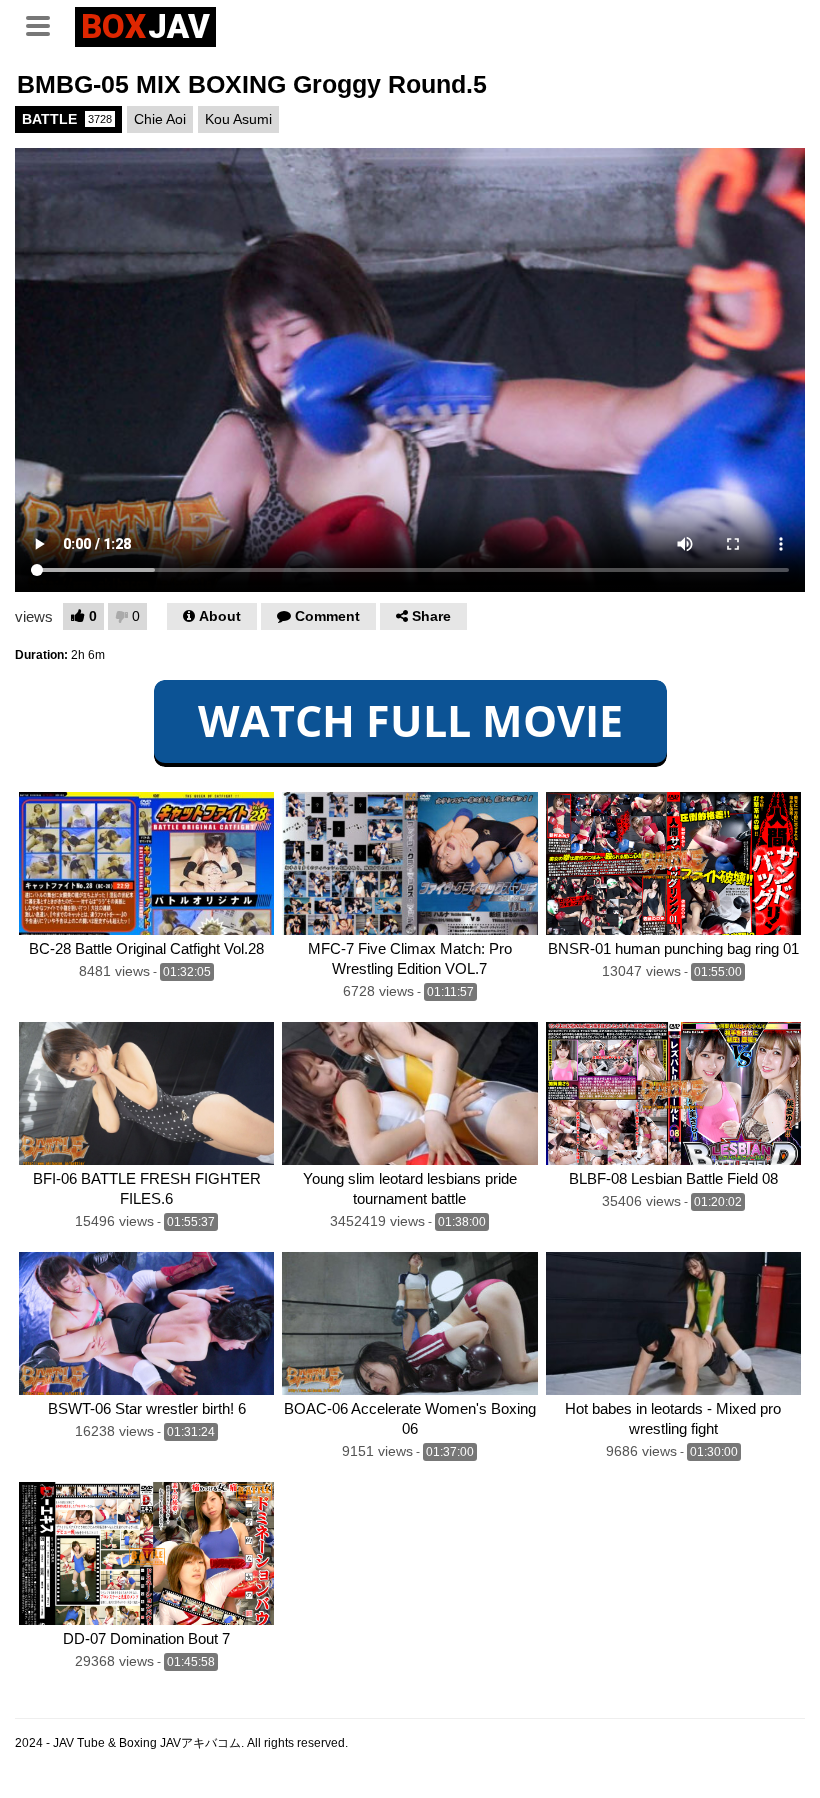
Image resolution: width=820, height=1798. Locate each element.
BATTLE (67, 119)
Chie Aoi (160, 119)
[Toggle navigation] (45, 24)
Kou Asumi (238, 119)
